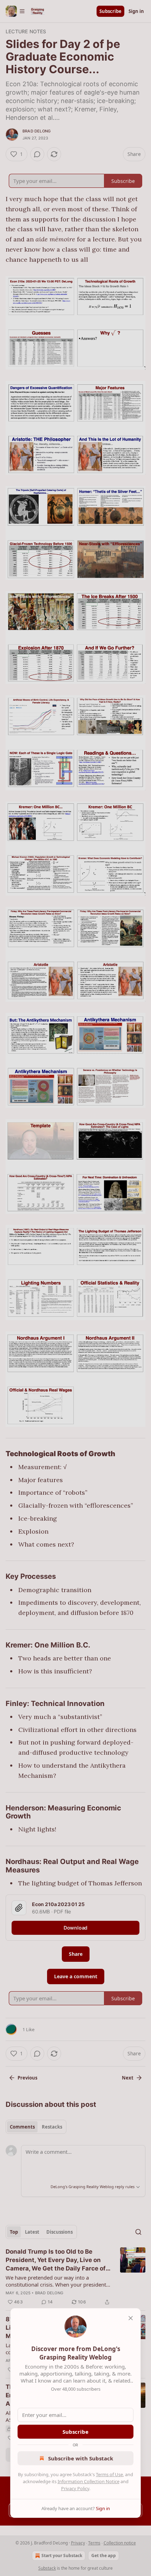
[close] (131, 2318)
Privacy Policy (75, 2488)
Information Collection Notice (88, 2481)
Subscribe (75, 2432)
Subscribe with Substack (81, 2458)
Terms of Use (109, 2474)
